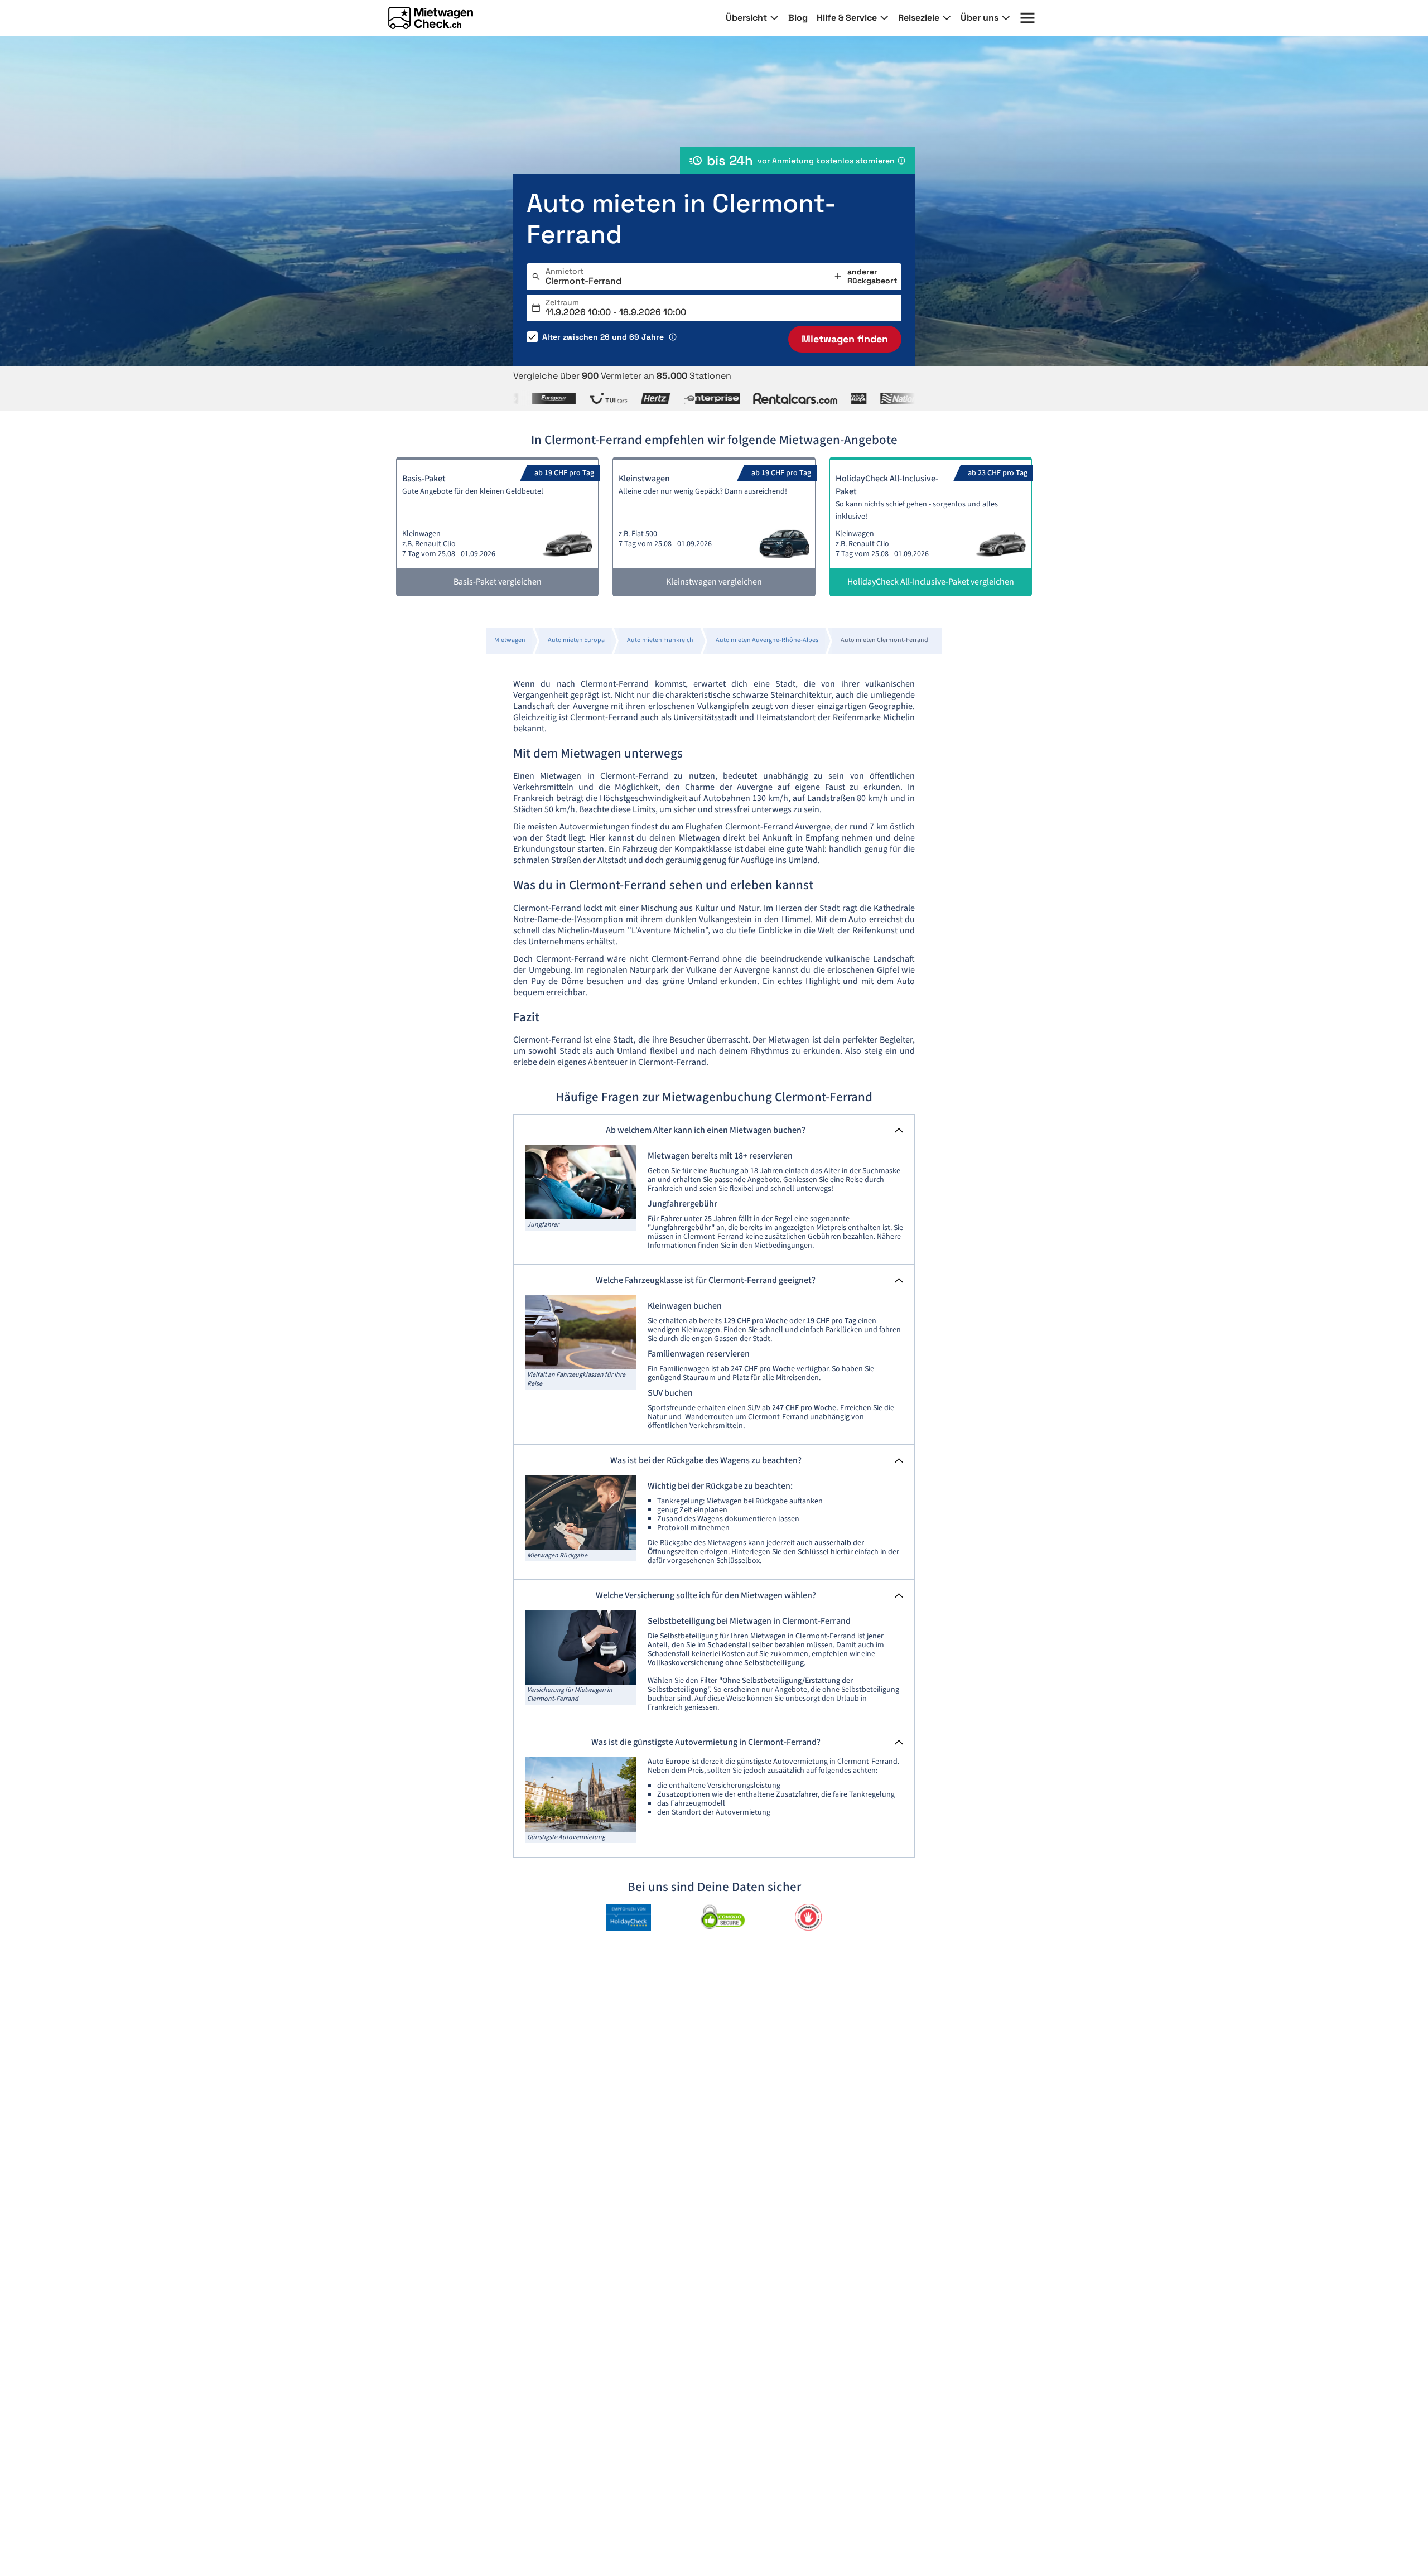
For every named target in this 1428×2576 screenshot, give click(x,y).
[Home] (431, 18)
